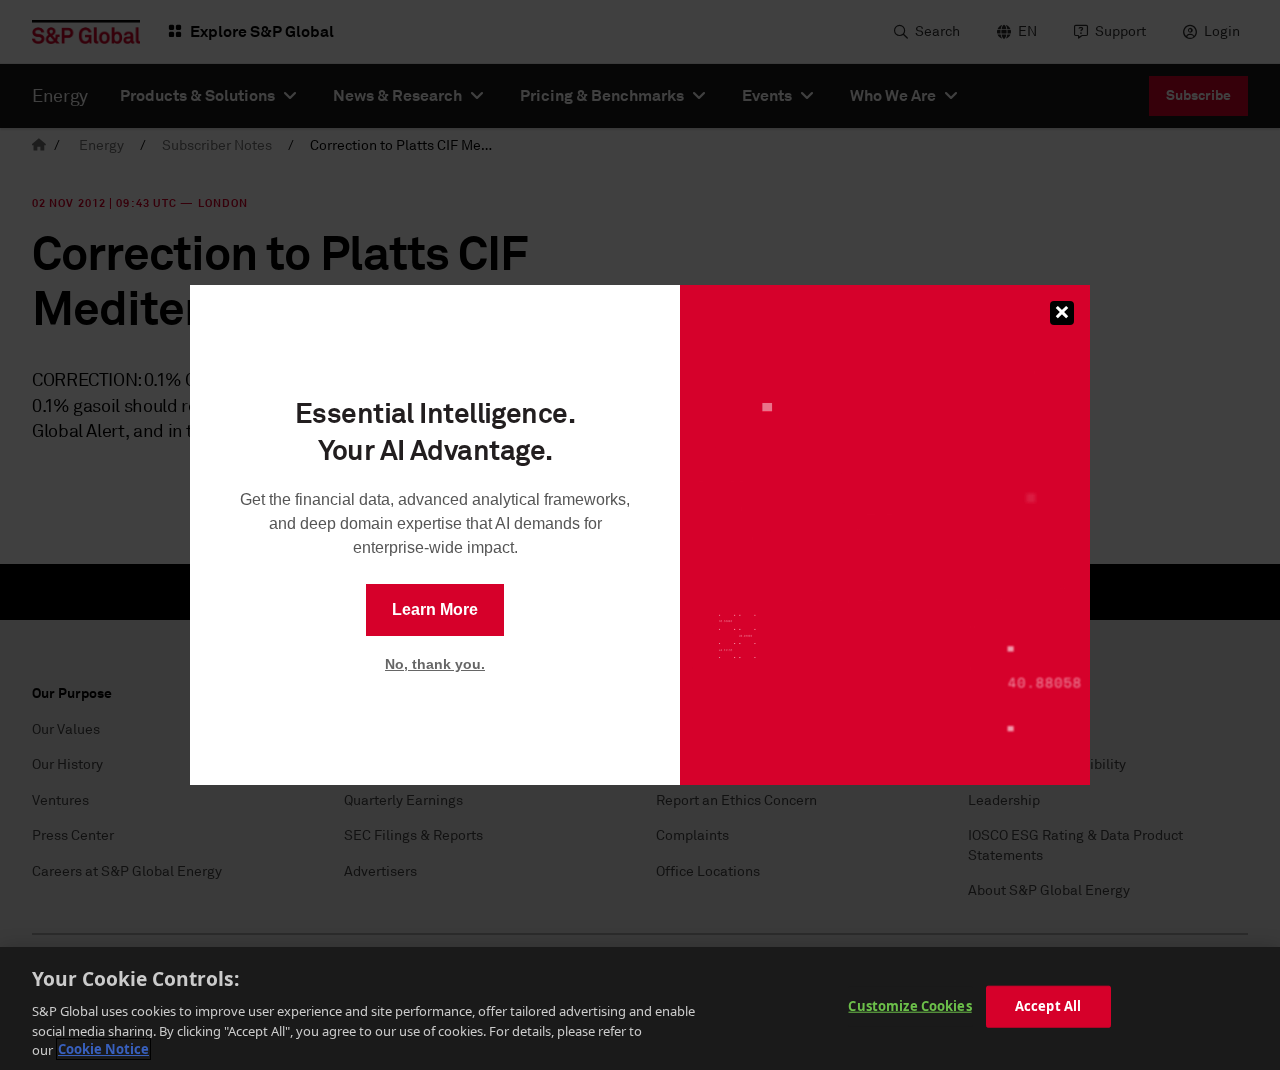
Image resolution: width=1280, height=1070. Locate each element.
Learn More (435, 609)
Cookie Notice (103, 1049)
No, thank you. (435, 664)
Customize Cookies (909, 1006)
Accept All (1048, 1006)
